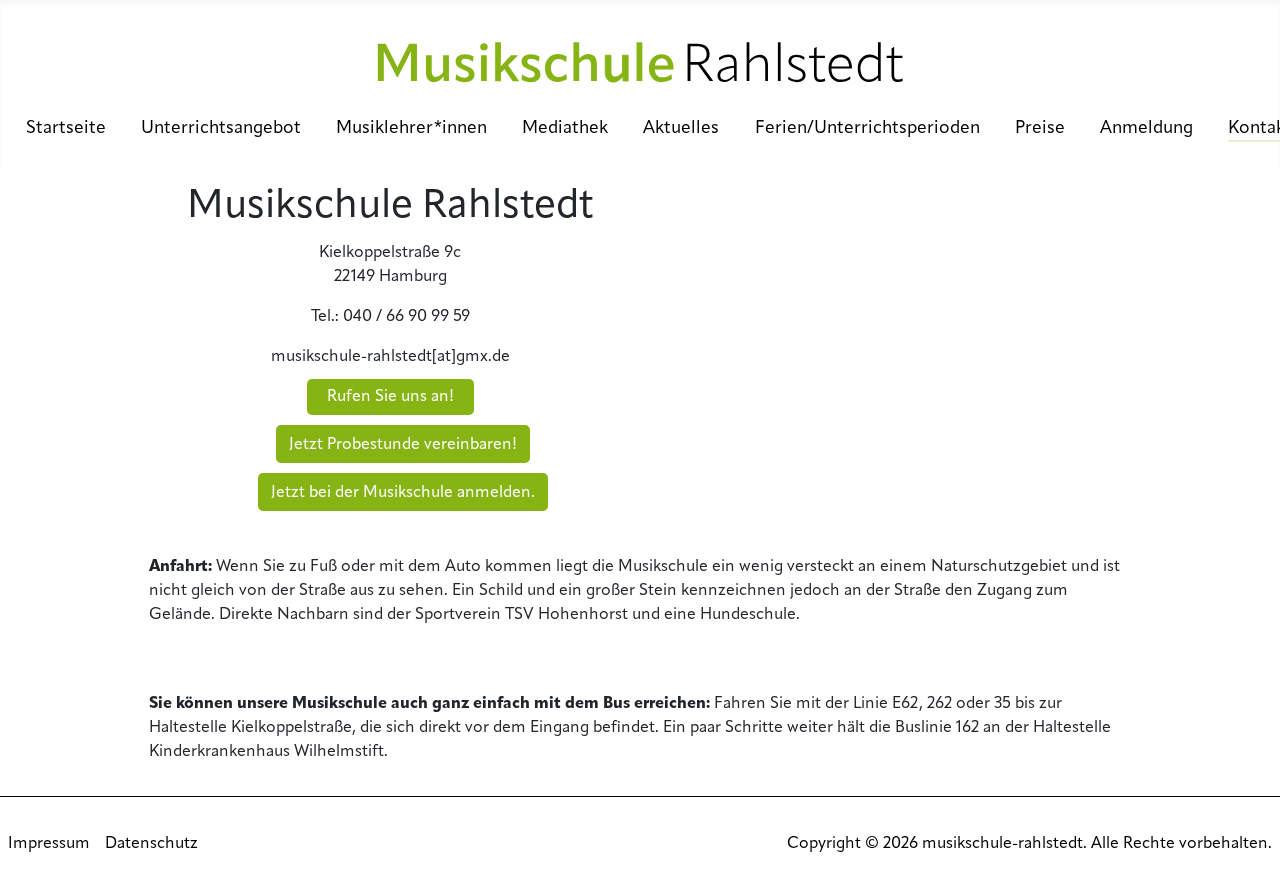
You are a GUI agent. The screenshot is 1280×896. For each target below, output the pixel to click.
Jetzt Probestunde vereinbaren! (403, 445)
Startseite (66, 128)
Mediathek (565, 128)
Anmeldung (1146, 128)
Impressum (49, 844)
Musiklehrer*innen (411, 128)
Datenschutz (151, 844)
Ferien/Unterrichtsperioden (867, 128)
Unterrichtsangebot (221, 128)
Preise (1040, 128)
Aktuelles (681, 128)
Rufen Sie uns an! (390, 397)
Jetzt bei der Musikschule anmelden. (403, 493)
